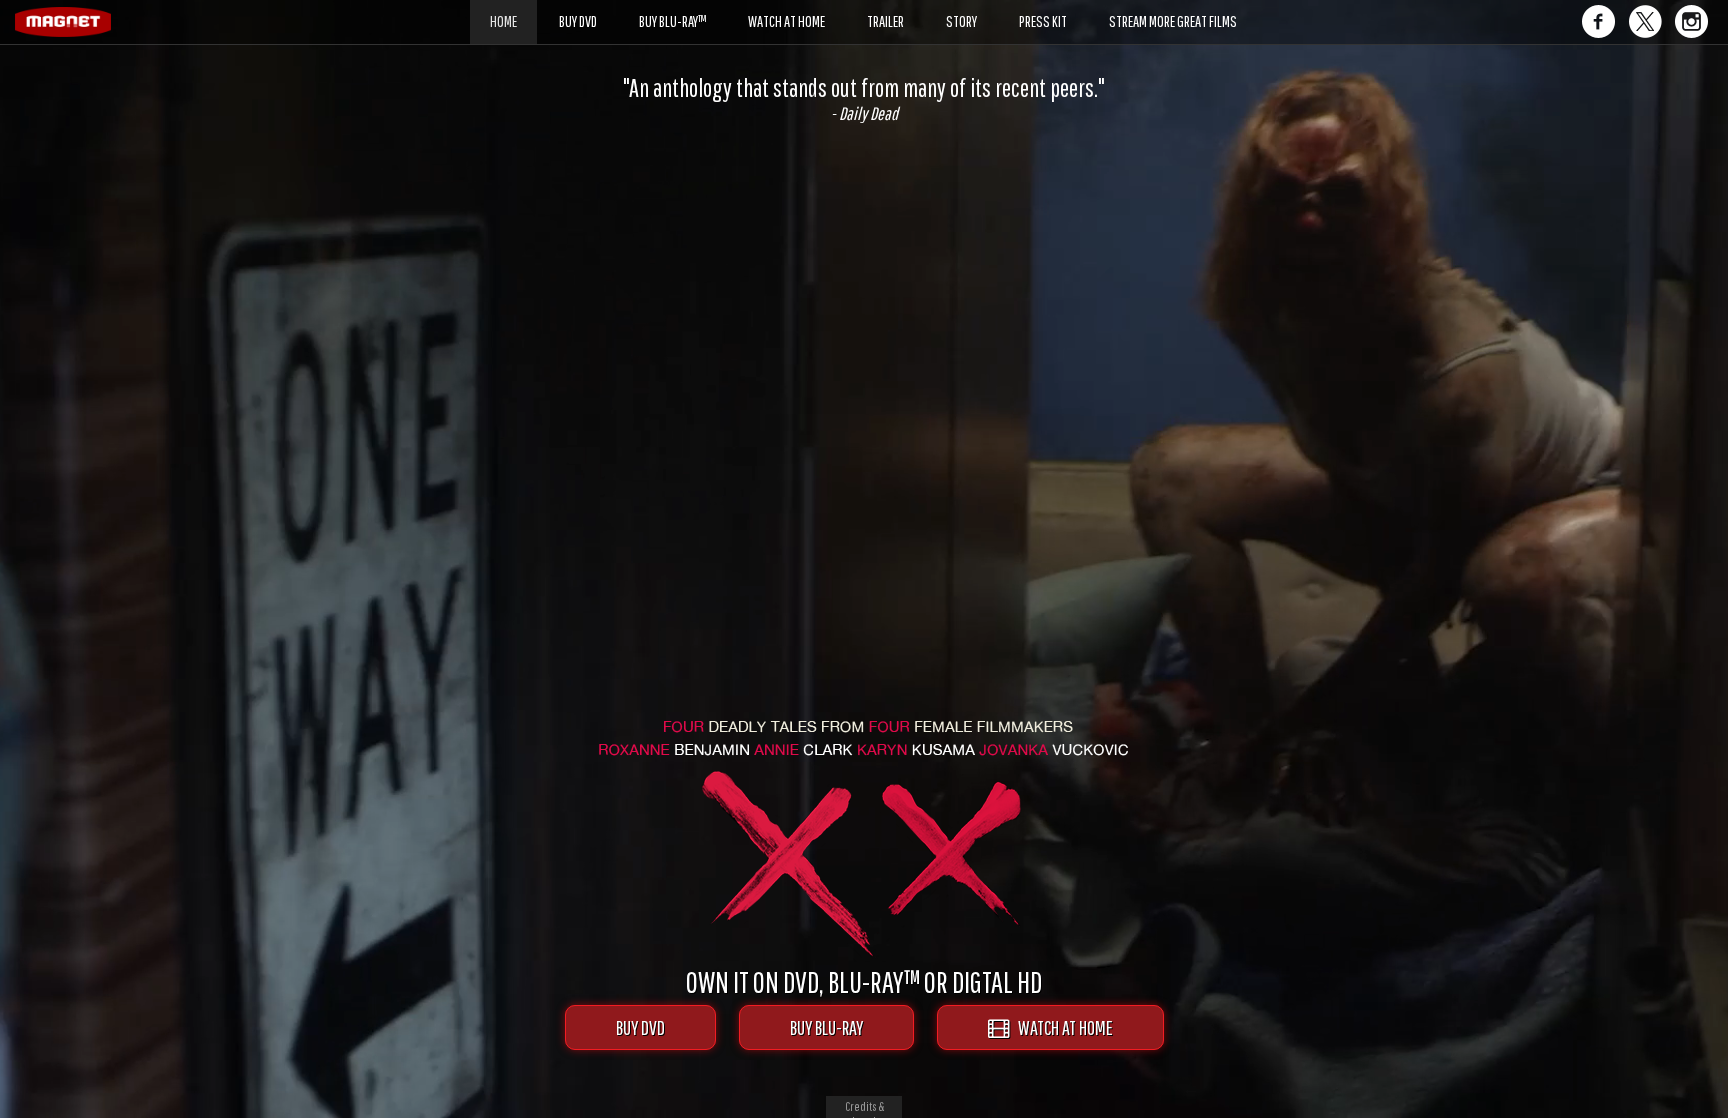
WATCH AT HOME (1061, 1027)
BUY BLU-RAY (826, 1027)
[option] (864, 99)
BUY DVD (640, 1027)
